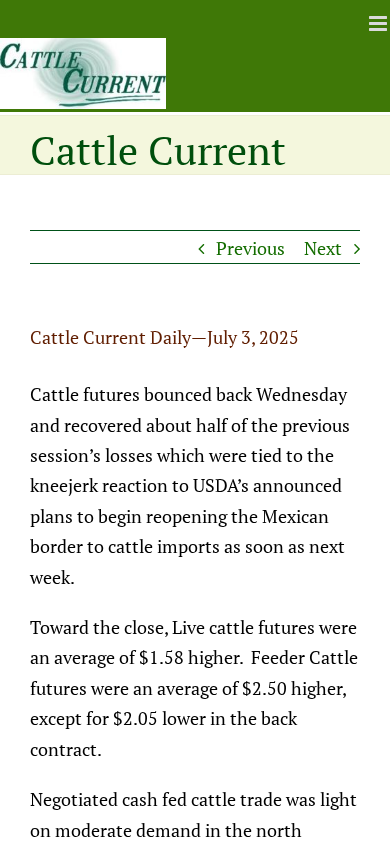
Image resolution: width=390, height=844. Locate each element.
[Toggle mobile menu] (379, 23)
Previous (250, 248)
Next (323, 248)
